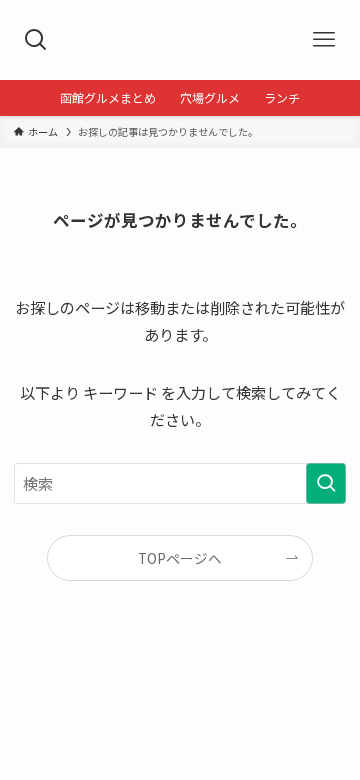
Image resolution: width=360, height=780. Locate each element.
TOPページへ (180, 558)
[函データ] (179, 40)
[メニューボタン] (324, 40)
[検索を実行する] (326, 483)
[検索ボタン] (36, 40)
